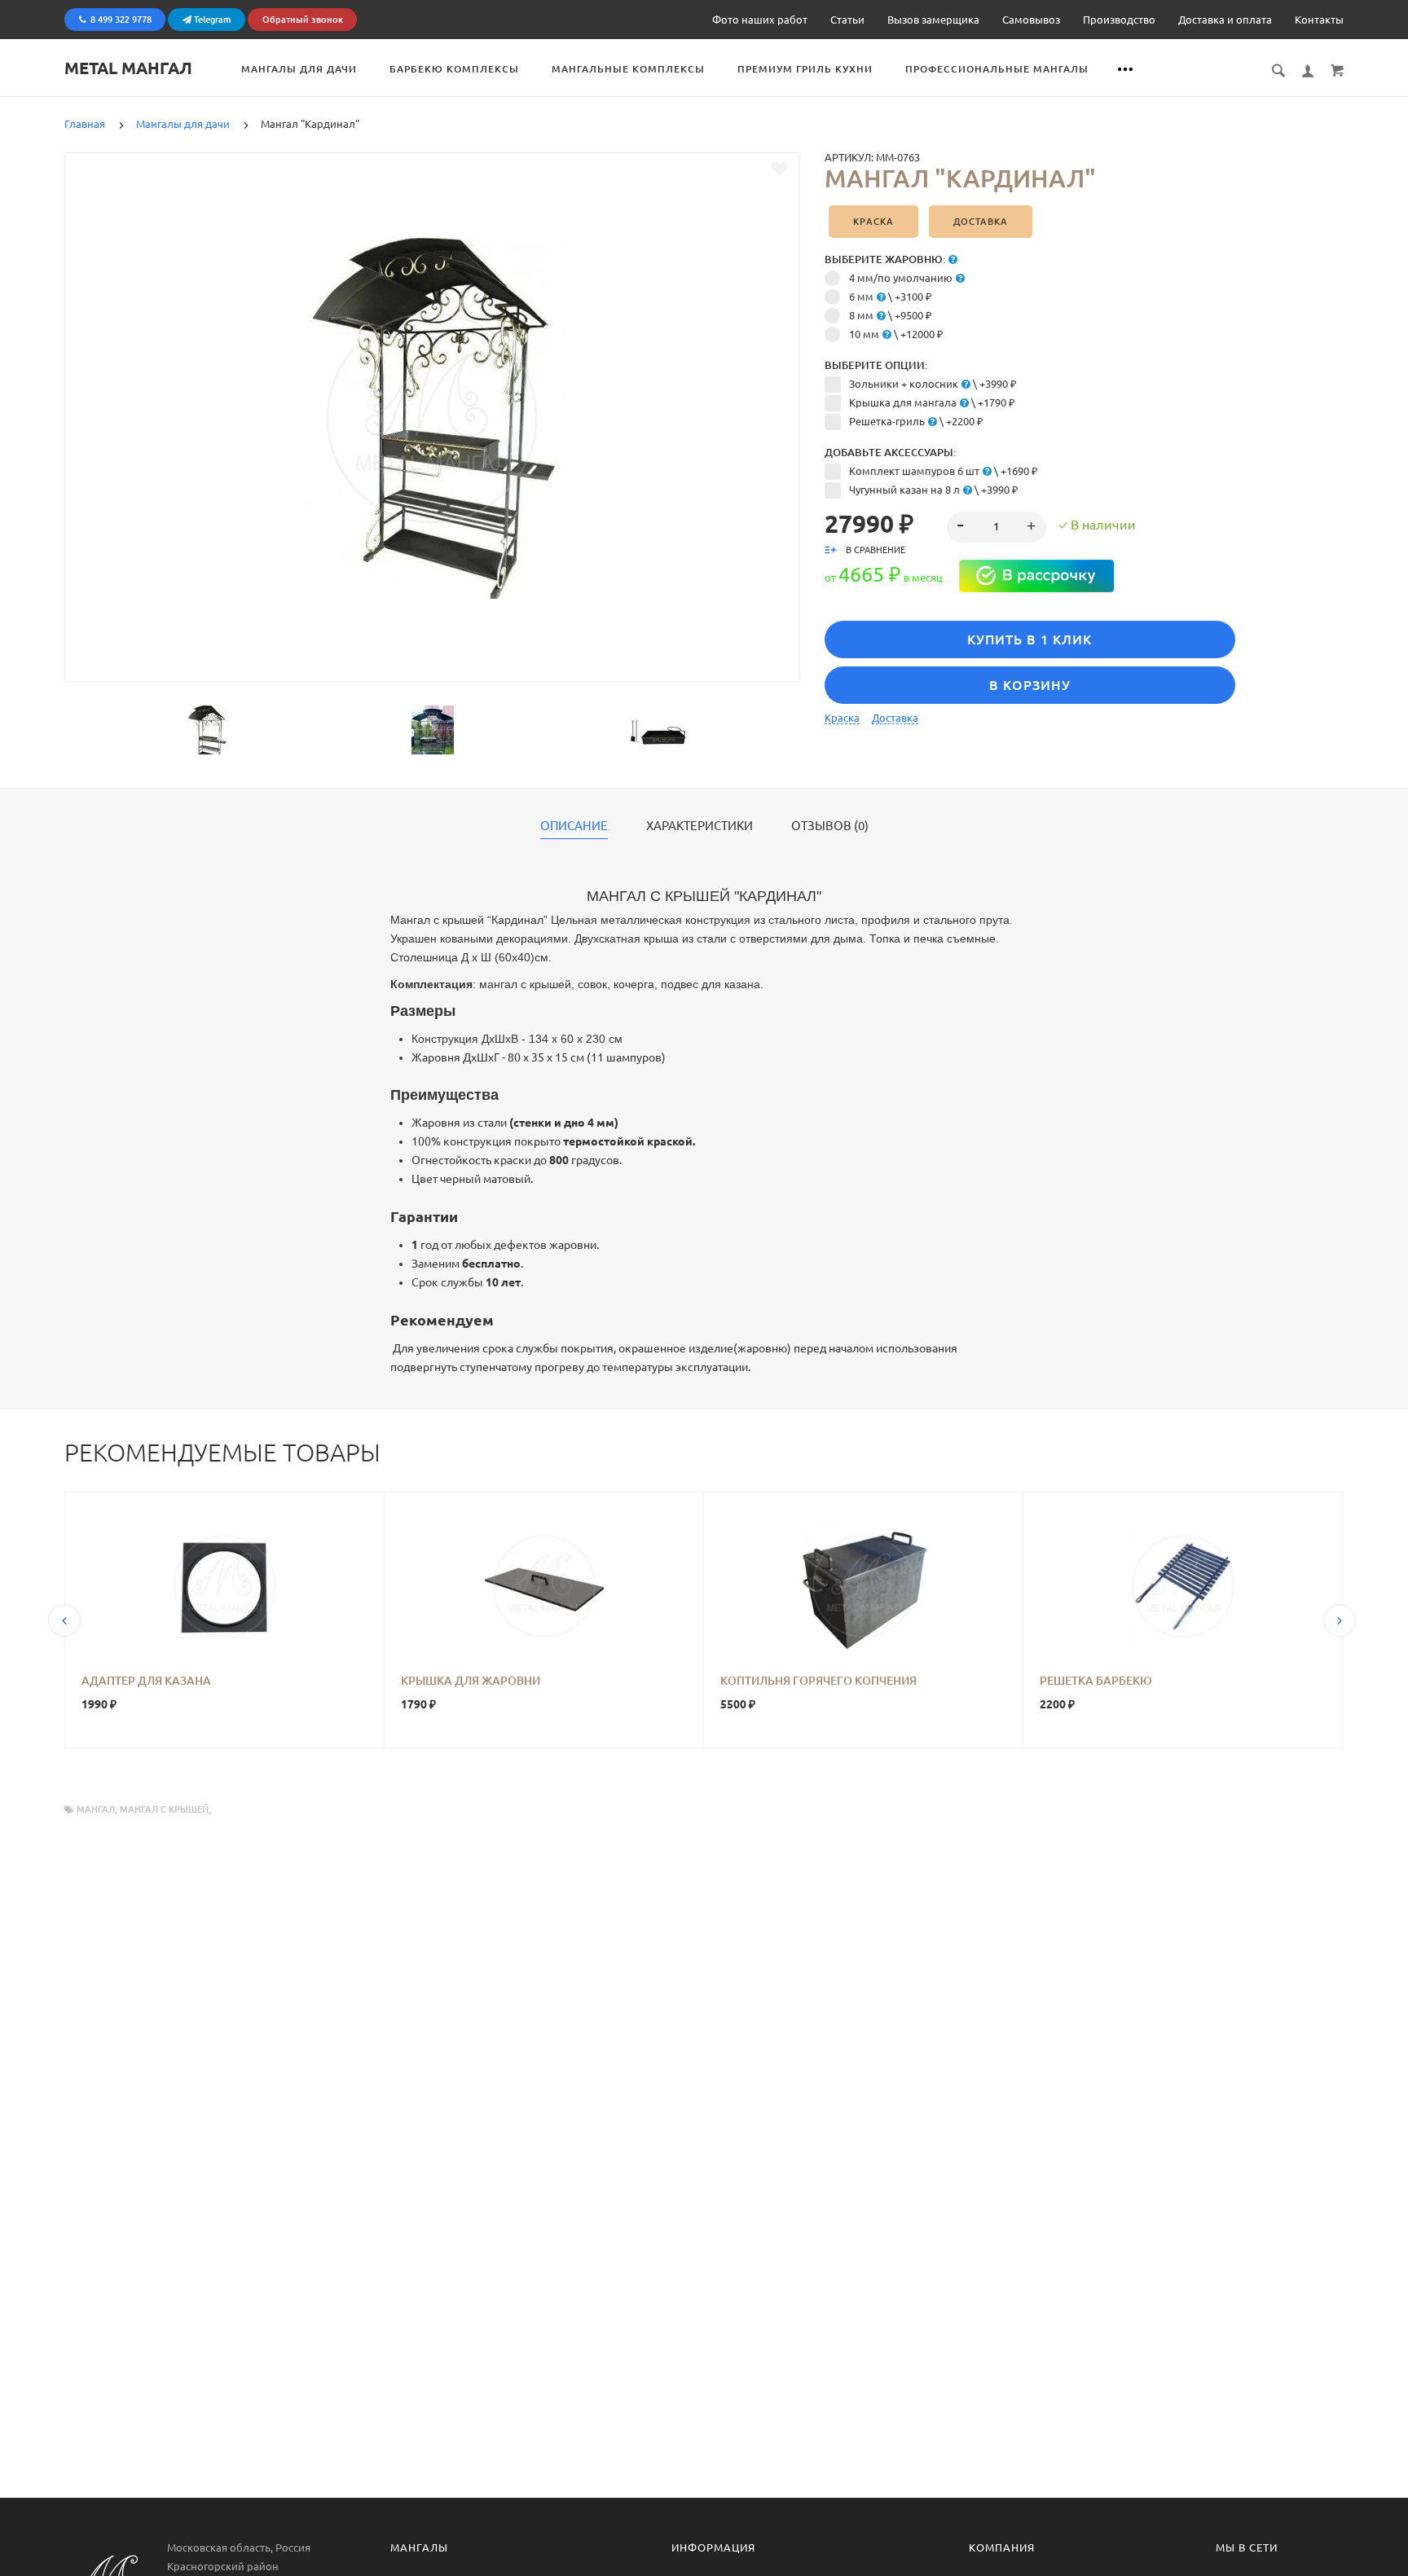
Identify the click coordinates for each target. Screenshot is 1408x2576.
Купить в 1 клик (1030, 640)
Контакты (1319, 20)
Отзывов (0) (830, 826)
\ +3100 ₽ (891, 297)
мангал (96, 1809)
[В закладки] (779, 169)
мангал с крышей (164, 1809)
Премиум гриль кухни (805, 69)
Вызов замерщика (933, 20)
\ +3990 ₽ (933, 384)
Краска (873, 222)
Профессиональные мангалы (997, 69)
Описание (574, 826)
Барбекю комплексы (454, 69)
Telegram (211, 20)
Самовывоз (1031, 20)
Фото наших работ (760, 20)
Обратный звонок (303, 20)
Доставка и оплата (1225, 20)
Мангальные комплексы (628, 69)
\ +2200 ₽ (916, 421)
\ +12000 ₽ (896, 334)
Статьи (847, 20)
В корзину (1030, 685)
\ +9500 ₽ (891, 315)
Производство (1119, 20)
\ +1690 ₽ (944, 471)
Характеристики (700, 826)
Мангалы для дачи (299, 69)
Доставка (981, 222)
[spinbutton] (997, 527)
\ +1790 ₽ (932, 402)
